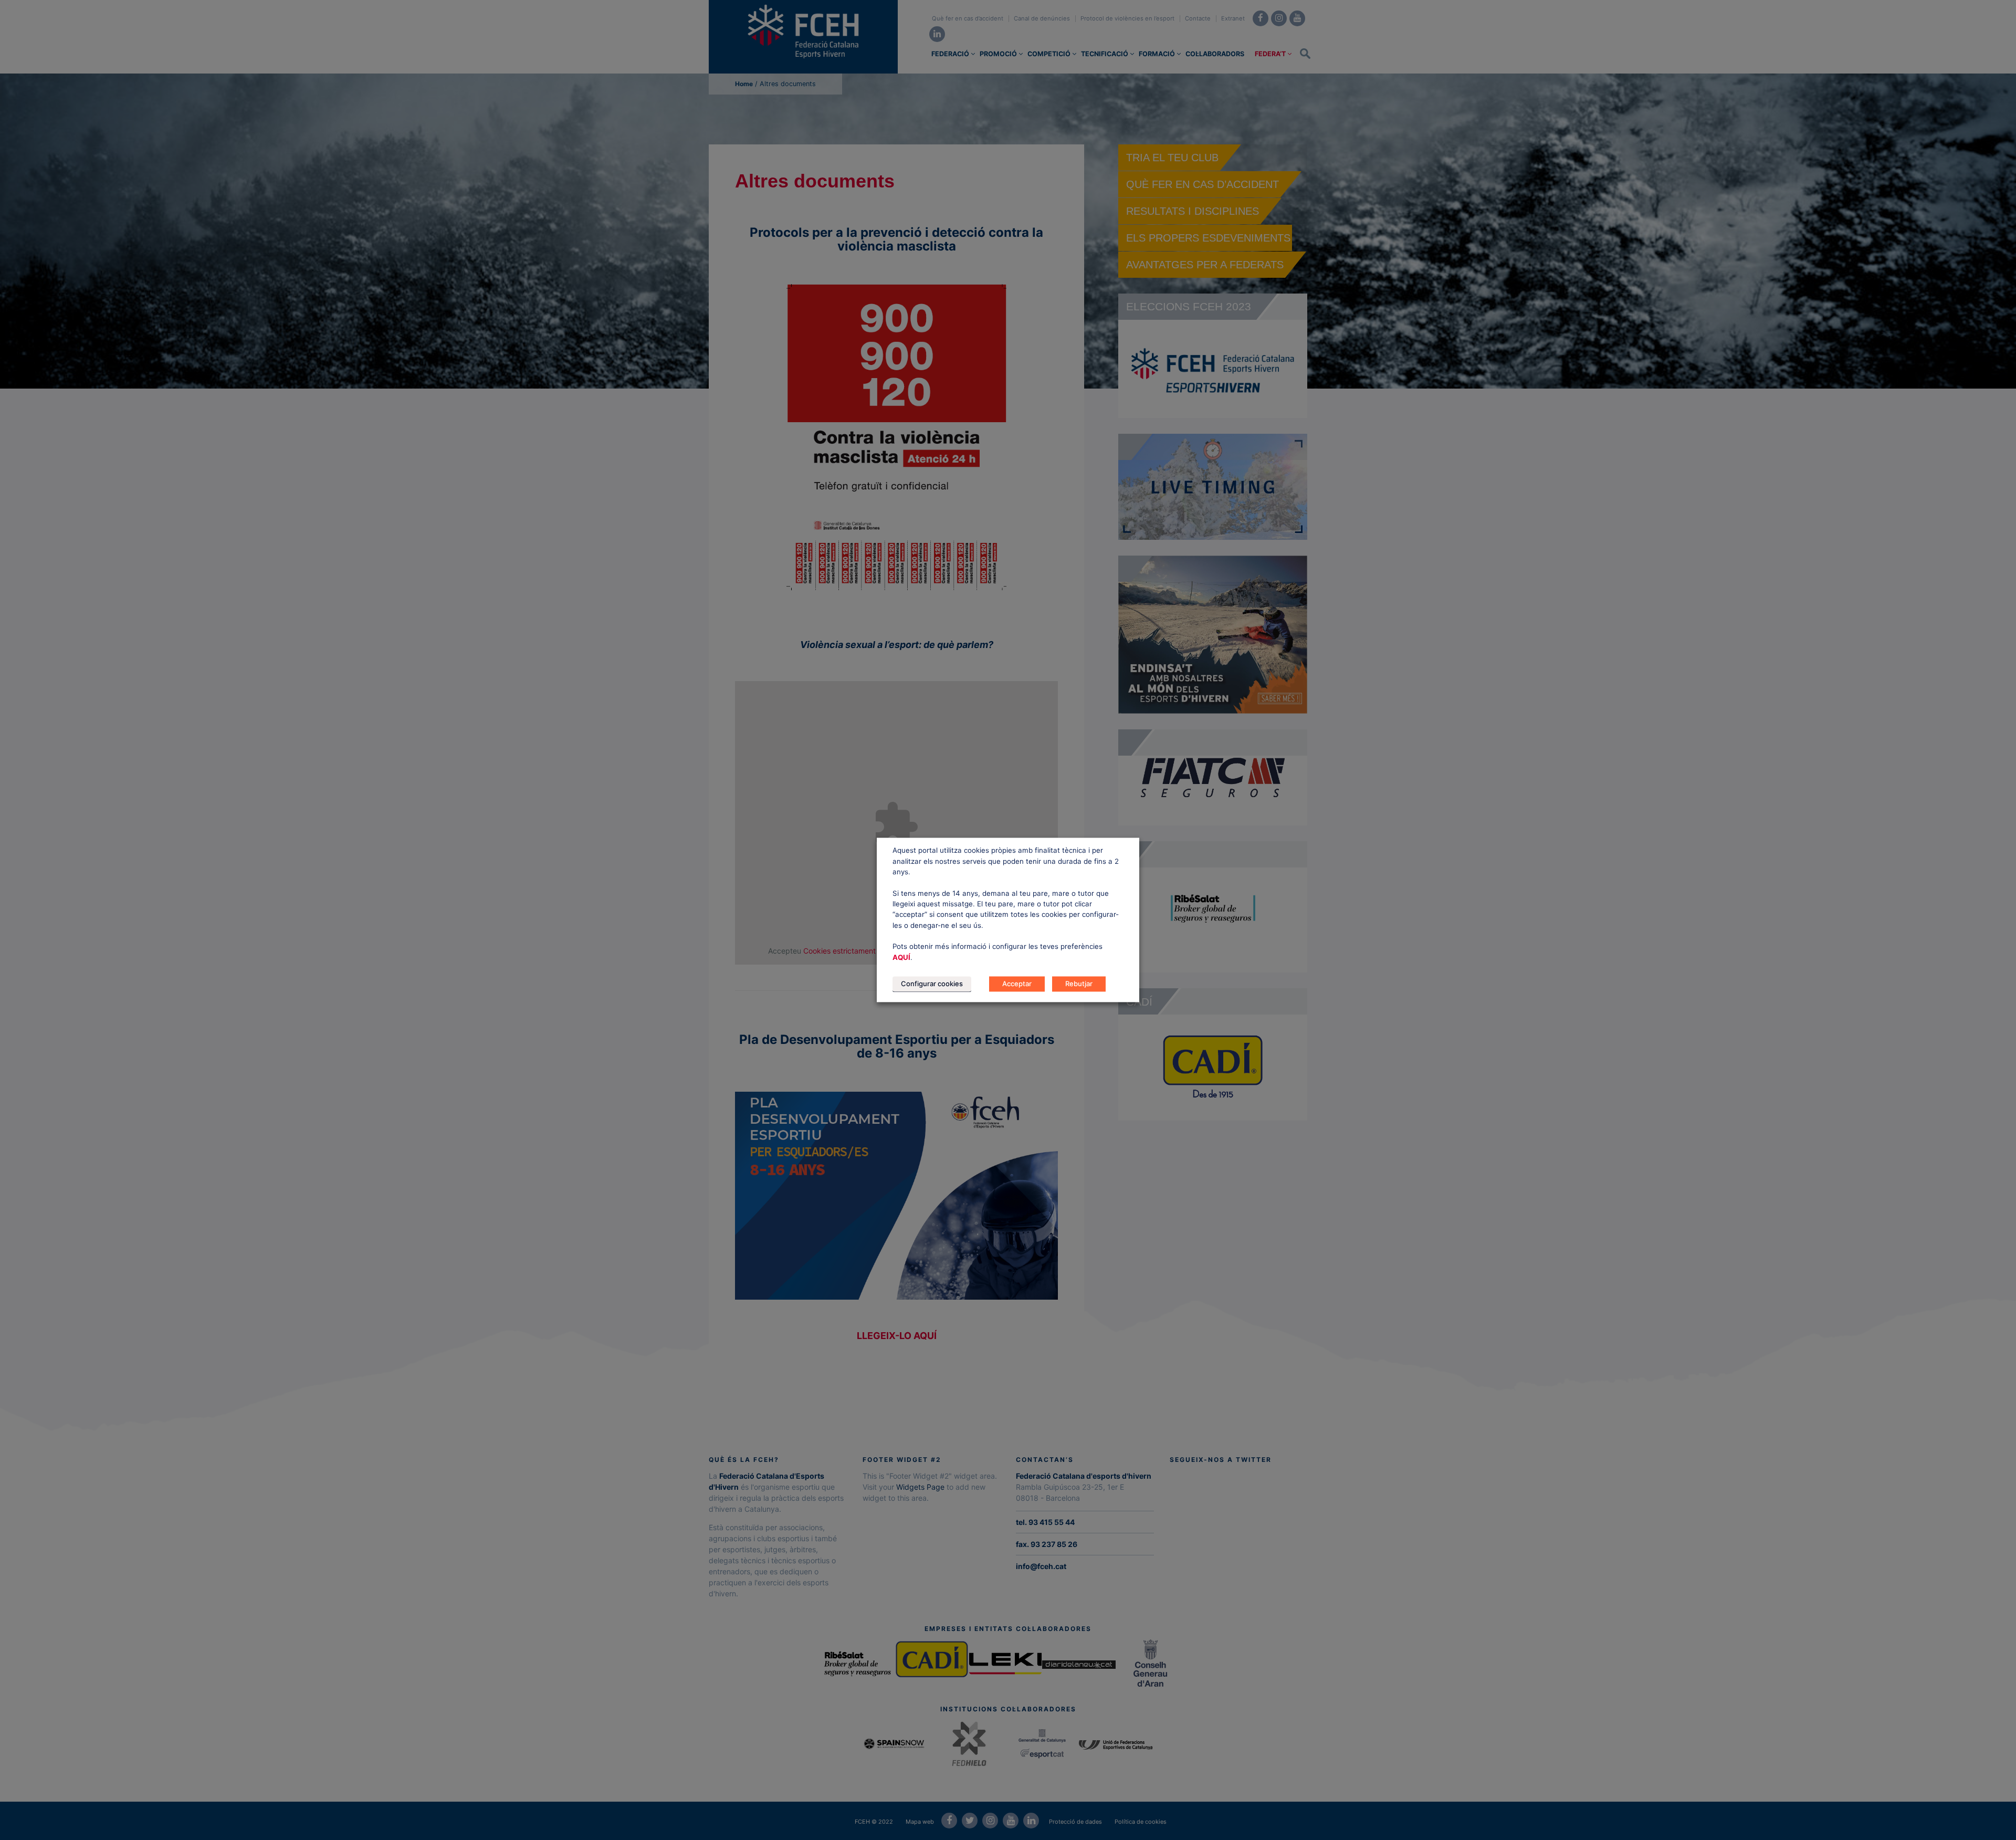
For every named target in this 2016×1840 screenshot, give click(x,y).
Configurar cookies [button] (932, 984)
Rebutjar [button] (1079, 984)
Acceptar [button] (1017, 984)
